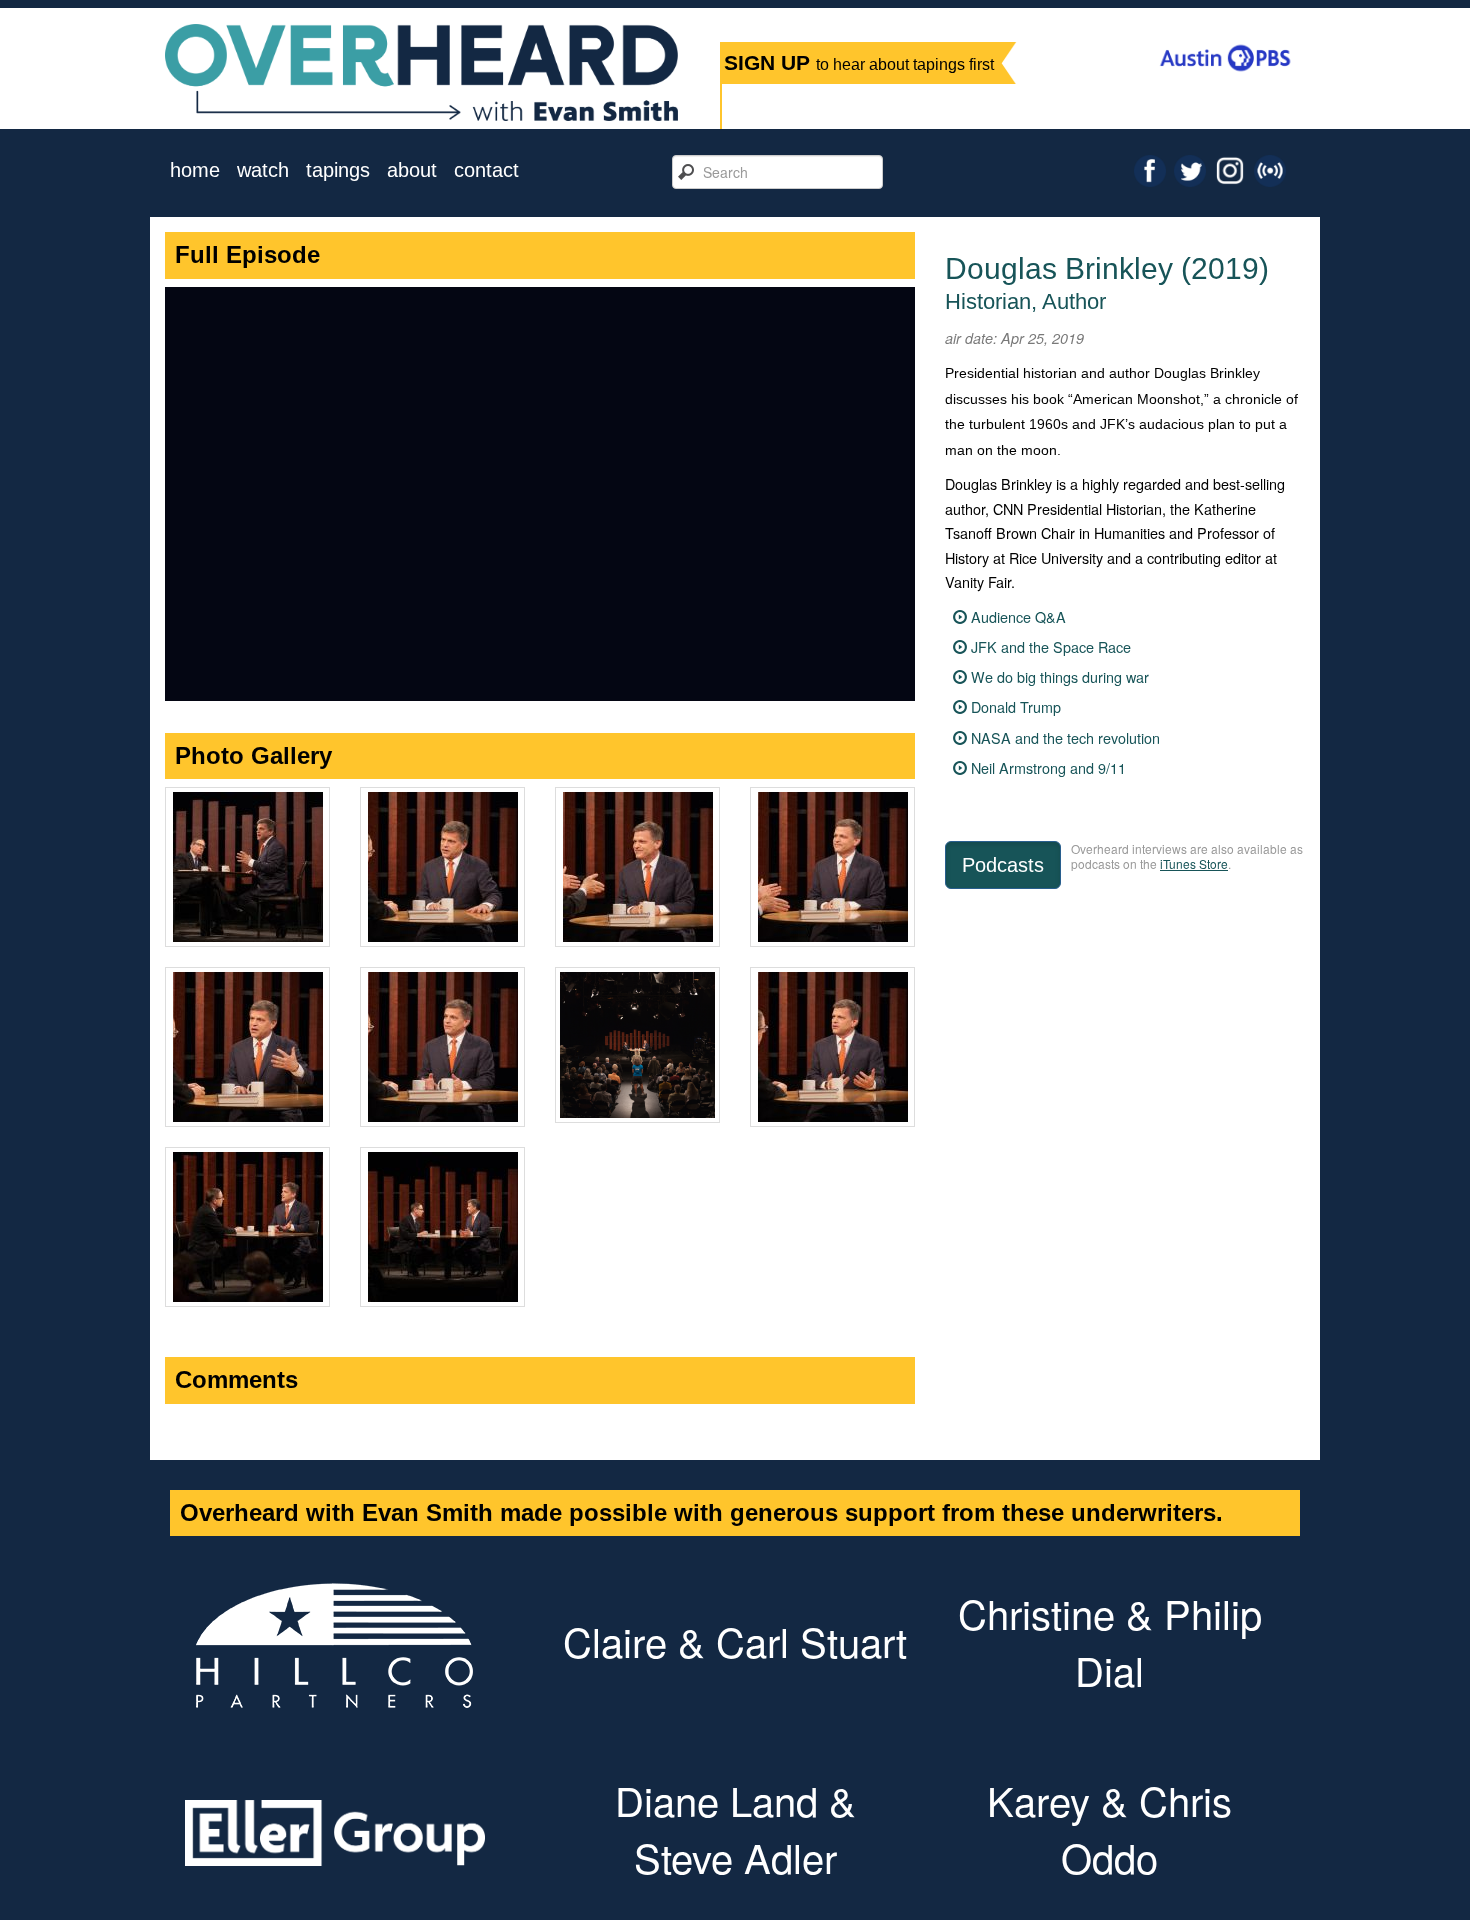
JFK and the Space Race (1051, 646)
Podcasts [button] (1003, 865)
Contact (486, 170)
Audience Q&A (1018, 616)
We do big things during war (1060, 676)
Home (195, 170)
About (412, 170)
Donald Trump (1016, 706)
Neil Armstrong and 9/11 (1048, 767)
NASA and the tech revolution (1065, 737)
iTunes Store (1194, 863)
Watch (263, 170)
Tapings (338, 170)
